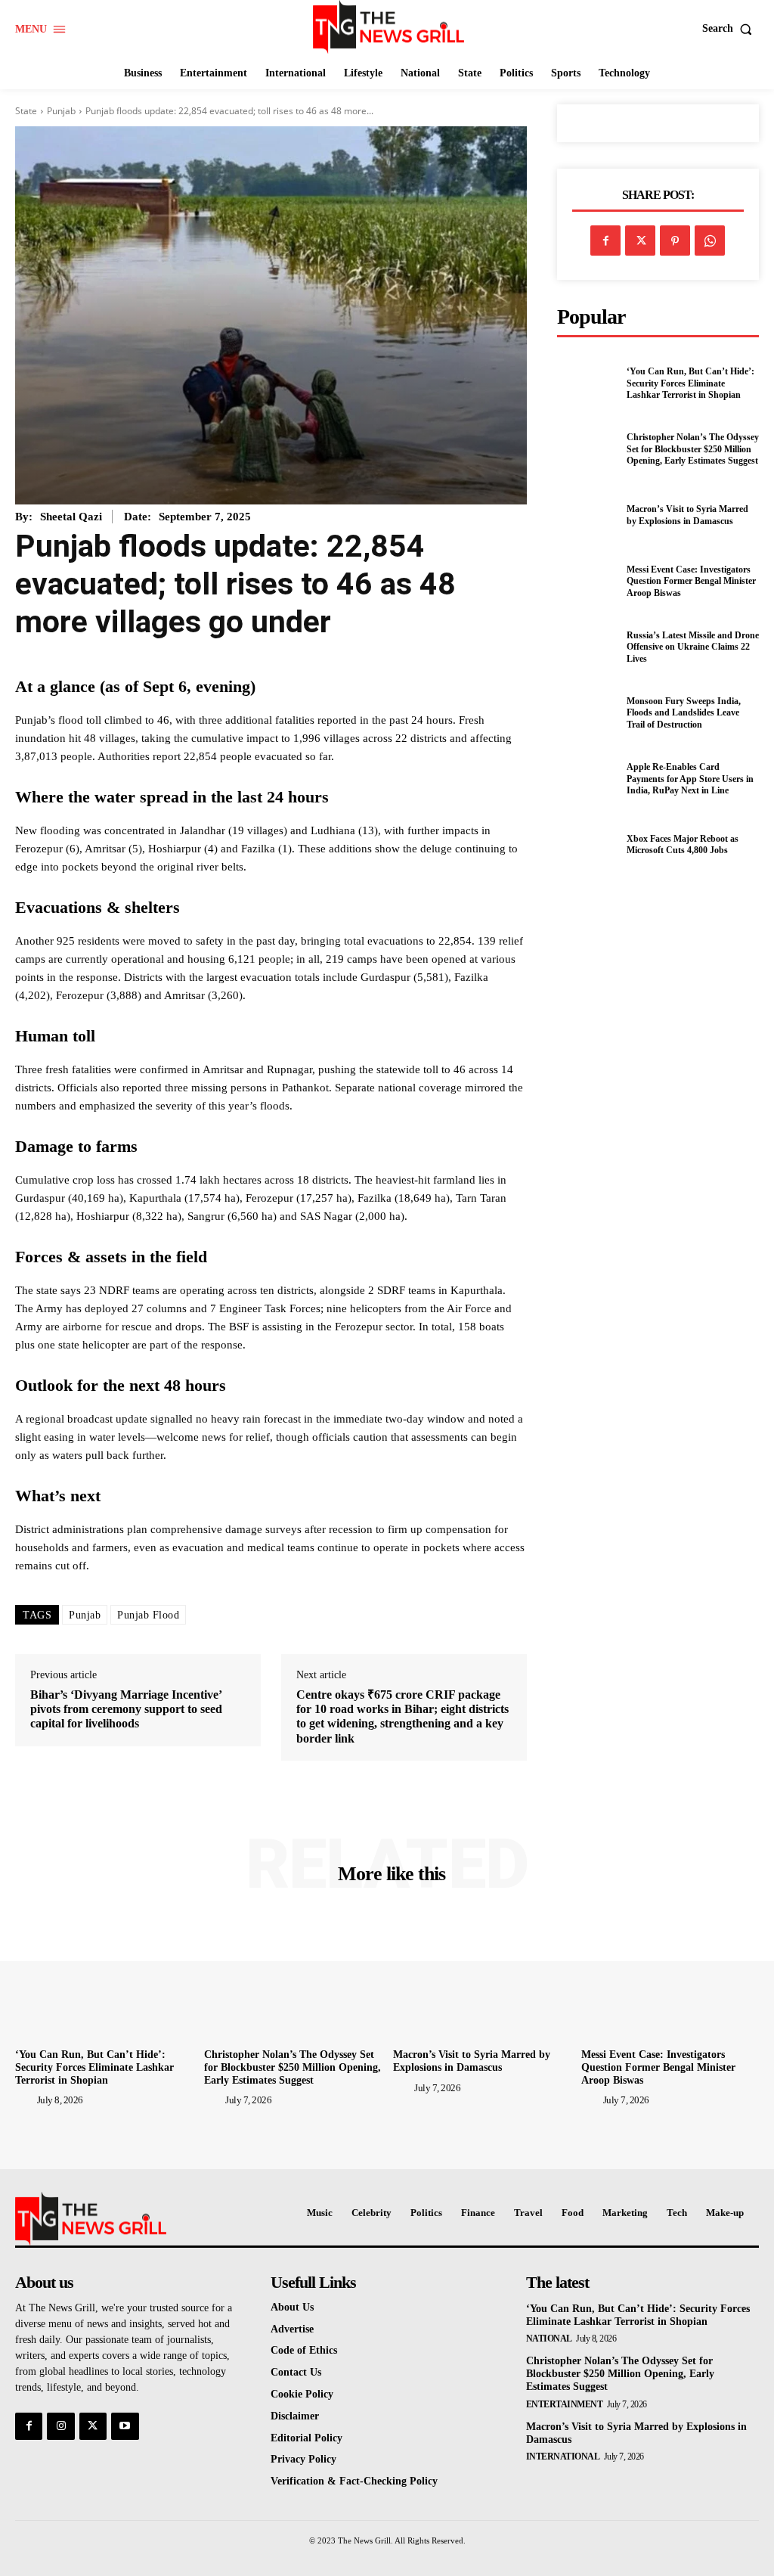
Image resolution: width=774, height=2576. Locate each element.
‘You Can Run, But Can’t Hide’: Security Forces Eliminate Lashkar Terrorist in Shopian (690, 383)
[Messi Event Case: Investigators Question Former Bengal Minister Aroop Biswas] (587, 582)
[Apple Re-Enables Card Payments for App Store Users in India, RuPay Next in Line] (587, 779)
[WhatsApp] (710, 241)
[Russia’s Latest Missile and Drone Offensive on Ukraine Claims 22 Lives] (587, 647)
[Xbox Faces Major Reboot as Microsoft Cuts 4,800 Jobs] (587, 845)
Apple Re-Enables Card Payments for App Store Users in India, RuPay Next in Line (690, 779)
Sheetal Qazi (71, 517)
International (563, 2457)
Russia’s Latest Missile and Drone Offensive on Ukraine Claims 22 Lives (693, 647)
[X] (640, 241)
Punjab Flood (148, 1615)
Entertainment (565, 2404)
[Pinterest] (675, 241)
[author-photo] (25, 2100)
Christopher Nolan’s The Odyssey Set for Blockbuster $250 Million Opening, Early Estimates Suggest (693, 449)
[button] (731, 29)
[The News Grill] (389, 27)
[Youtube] (125, 2426)
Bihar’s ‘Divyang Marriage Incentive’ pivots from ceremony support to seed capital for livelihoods (126, 1709)
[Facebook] (605, 241)
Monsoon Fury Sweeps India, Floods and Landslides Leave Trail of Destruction (684, 713)
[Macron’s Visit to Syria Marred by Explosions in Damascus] (587, 516)
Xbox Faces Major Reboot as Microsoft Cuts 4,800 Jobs (683, 845)
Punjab (61, 111)
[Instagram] (60, 2426)
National (549, 2339)
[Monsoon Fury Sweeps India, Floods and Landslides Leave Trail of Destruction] (587, 713)
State (26, 111)
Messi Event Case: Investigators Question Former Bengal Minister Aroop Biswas (691, 581)
